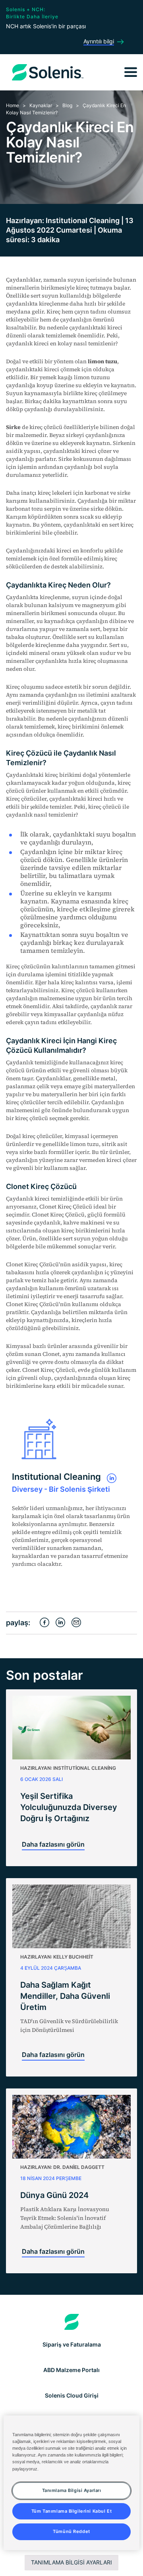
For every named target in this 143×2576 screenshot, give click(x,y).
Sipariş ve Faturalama (72, 2344)
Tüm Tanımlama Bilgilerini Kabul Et (71, 2511)
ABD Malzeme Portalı (71, 2370)
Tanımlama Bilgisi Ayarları (71, 2562)
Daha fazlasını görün (53, 1844)
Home (13, 105)
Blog (67, 105)
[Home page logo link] (72, 2322)
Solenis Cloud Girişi (72, 2395)
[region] (71, 2483)
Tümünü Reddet (71, 2531)
